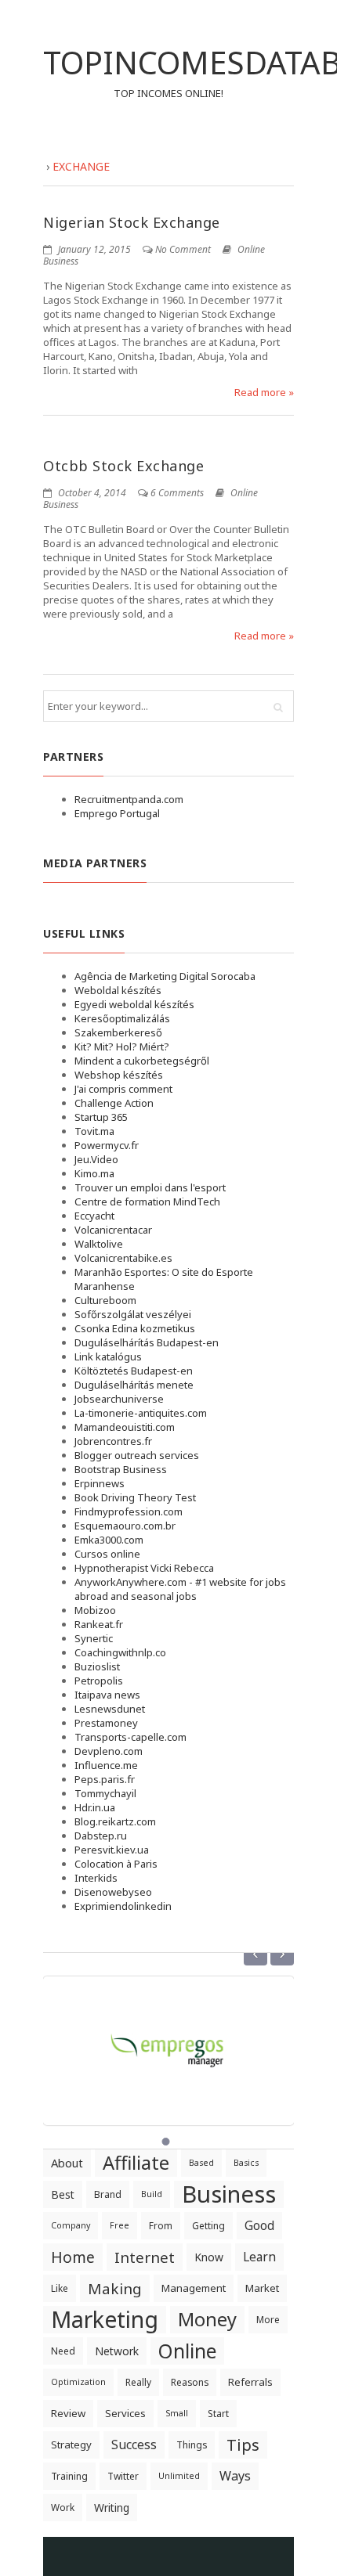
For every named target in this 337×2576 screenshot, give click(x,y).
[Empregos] (168, 2041)
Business (229, 2194)
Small (177, 2413)
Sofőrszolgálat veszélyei (133, 1314)
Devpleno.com (109, 1751)
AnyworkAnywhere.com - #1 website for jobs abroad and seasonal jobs (180, 1589)
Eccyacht (94, 1216)
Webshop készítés (119, 1075)
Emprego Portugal (117, 813)
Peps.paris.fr (105, 1779)
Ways (235, 2476)
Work (63, 2508)
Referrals (250, 2382)
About (67, 2163)
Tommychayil (105, 1793)
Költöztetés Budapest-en (134, 1371)
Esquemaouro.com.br (125, 1526)
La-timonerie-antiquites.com (141, 1413)
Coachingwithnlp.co (120, 1652)
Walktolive (99, 1244)
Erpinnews (100, 1483)
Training (69, 2476)
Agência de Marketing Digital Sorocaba (165, 976)
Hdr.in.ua (95, 1807)
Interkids (96, 1878)
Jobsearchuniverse (119, 1399)
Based (201, 2163)
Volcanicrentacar (113, 1230)
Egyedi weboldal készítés (134, 1004)
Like (60, 2288)
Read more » (264, 392)
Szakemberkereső (118, 1032)
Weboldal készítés (118, 990)
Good (259, 2225)
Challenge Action (114, 1103)
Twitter (123, 2476)
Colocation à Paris (116, 1864)
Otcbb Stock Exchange (123, 466)
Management (194, 2288)
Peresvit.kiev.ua (112, 1850)
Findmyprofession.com (129, 1511)
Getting (208, 2226)
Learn (259, 2257)
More (268, 2320)
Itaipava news (107, 1695)
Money (207, 2319)
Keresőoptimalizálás (122, 1018)
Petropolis (99, 1681)
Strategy (71, 2444)
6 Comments (177, 493)
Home (73, 2257)
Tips (243, 2444)
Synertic (94, 1638)
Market (262, 2288)
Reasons (190, 2382)
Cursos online (107, 1554)
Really (138, 2382)
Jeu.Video (96, 1159)
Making (115, 2288)
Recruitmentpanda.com (129, 799)
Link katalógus (108, 1356)
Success (134, 2444)
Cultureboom (105, 1300)
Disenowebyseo (113, 1892)
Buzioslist (97, 1666)
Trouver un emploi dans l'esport (150, 1187)
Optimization (78, 2382)
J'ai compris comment (123, 1089)
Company (71, 2225)
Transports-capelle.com (130, 1737)
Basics (246, 2163)
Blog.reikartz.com (115, 1821)
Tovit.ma (94, 1131)
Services (125, 2413)
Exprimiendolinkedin (123, 1906)
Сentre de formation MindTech (147, 1202)
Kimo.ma (94, 1173)
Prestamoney (106, 1723)
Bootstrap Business (121, 1469)
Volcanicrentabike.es (123, 1258)
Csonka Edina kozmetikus (135, 1328)
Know (209, 2257)
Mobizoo (95, 1610)
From (161, 2226)
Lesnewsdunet (110, 1709)
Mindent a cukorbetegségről (142, 1061)
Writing (112, 2508)
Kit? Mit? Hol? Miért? (122, 1047)
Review (68, 2413)
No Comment (183, 249)
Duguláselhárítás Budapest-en (147, 1342)
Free (120, 2225)
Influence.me (106, 1765)
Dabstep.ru (101, 1836)
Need (63, 2351)
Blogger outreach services (137, 1455)
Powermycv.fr (107, 1145)
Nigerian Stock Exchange (132, 222)
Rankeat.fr (99, 1624)
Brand (108, 2194)
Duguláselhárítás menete (134, 1385)
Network (117, 2351)
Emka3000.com (109, 1540)
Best (63, 2194)
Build (152, 2194)
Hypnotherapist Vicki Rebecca (144, 1568)
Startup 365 (101, 1117)
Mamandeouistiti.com (125, 1427)
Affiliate (136, 2163)
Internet (145, 2257)
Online (187, 2351)
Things (192, 2445)
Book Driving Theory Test (135, 1497)
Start (218, 2414)
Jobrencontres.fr (113, 1441)
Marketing (105, 2320)
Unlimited (179, 2476)
